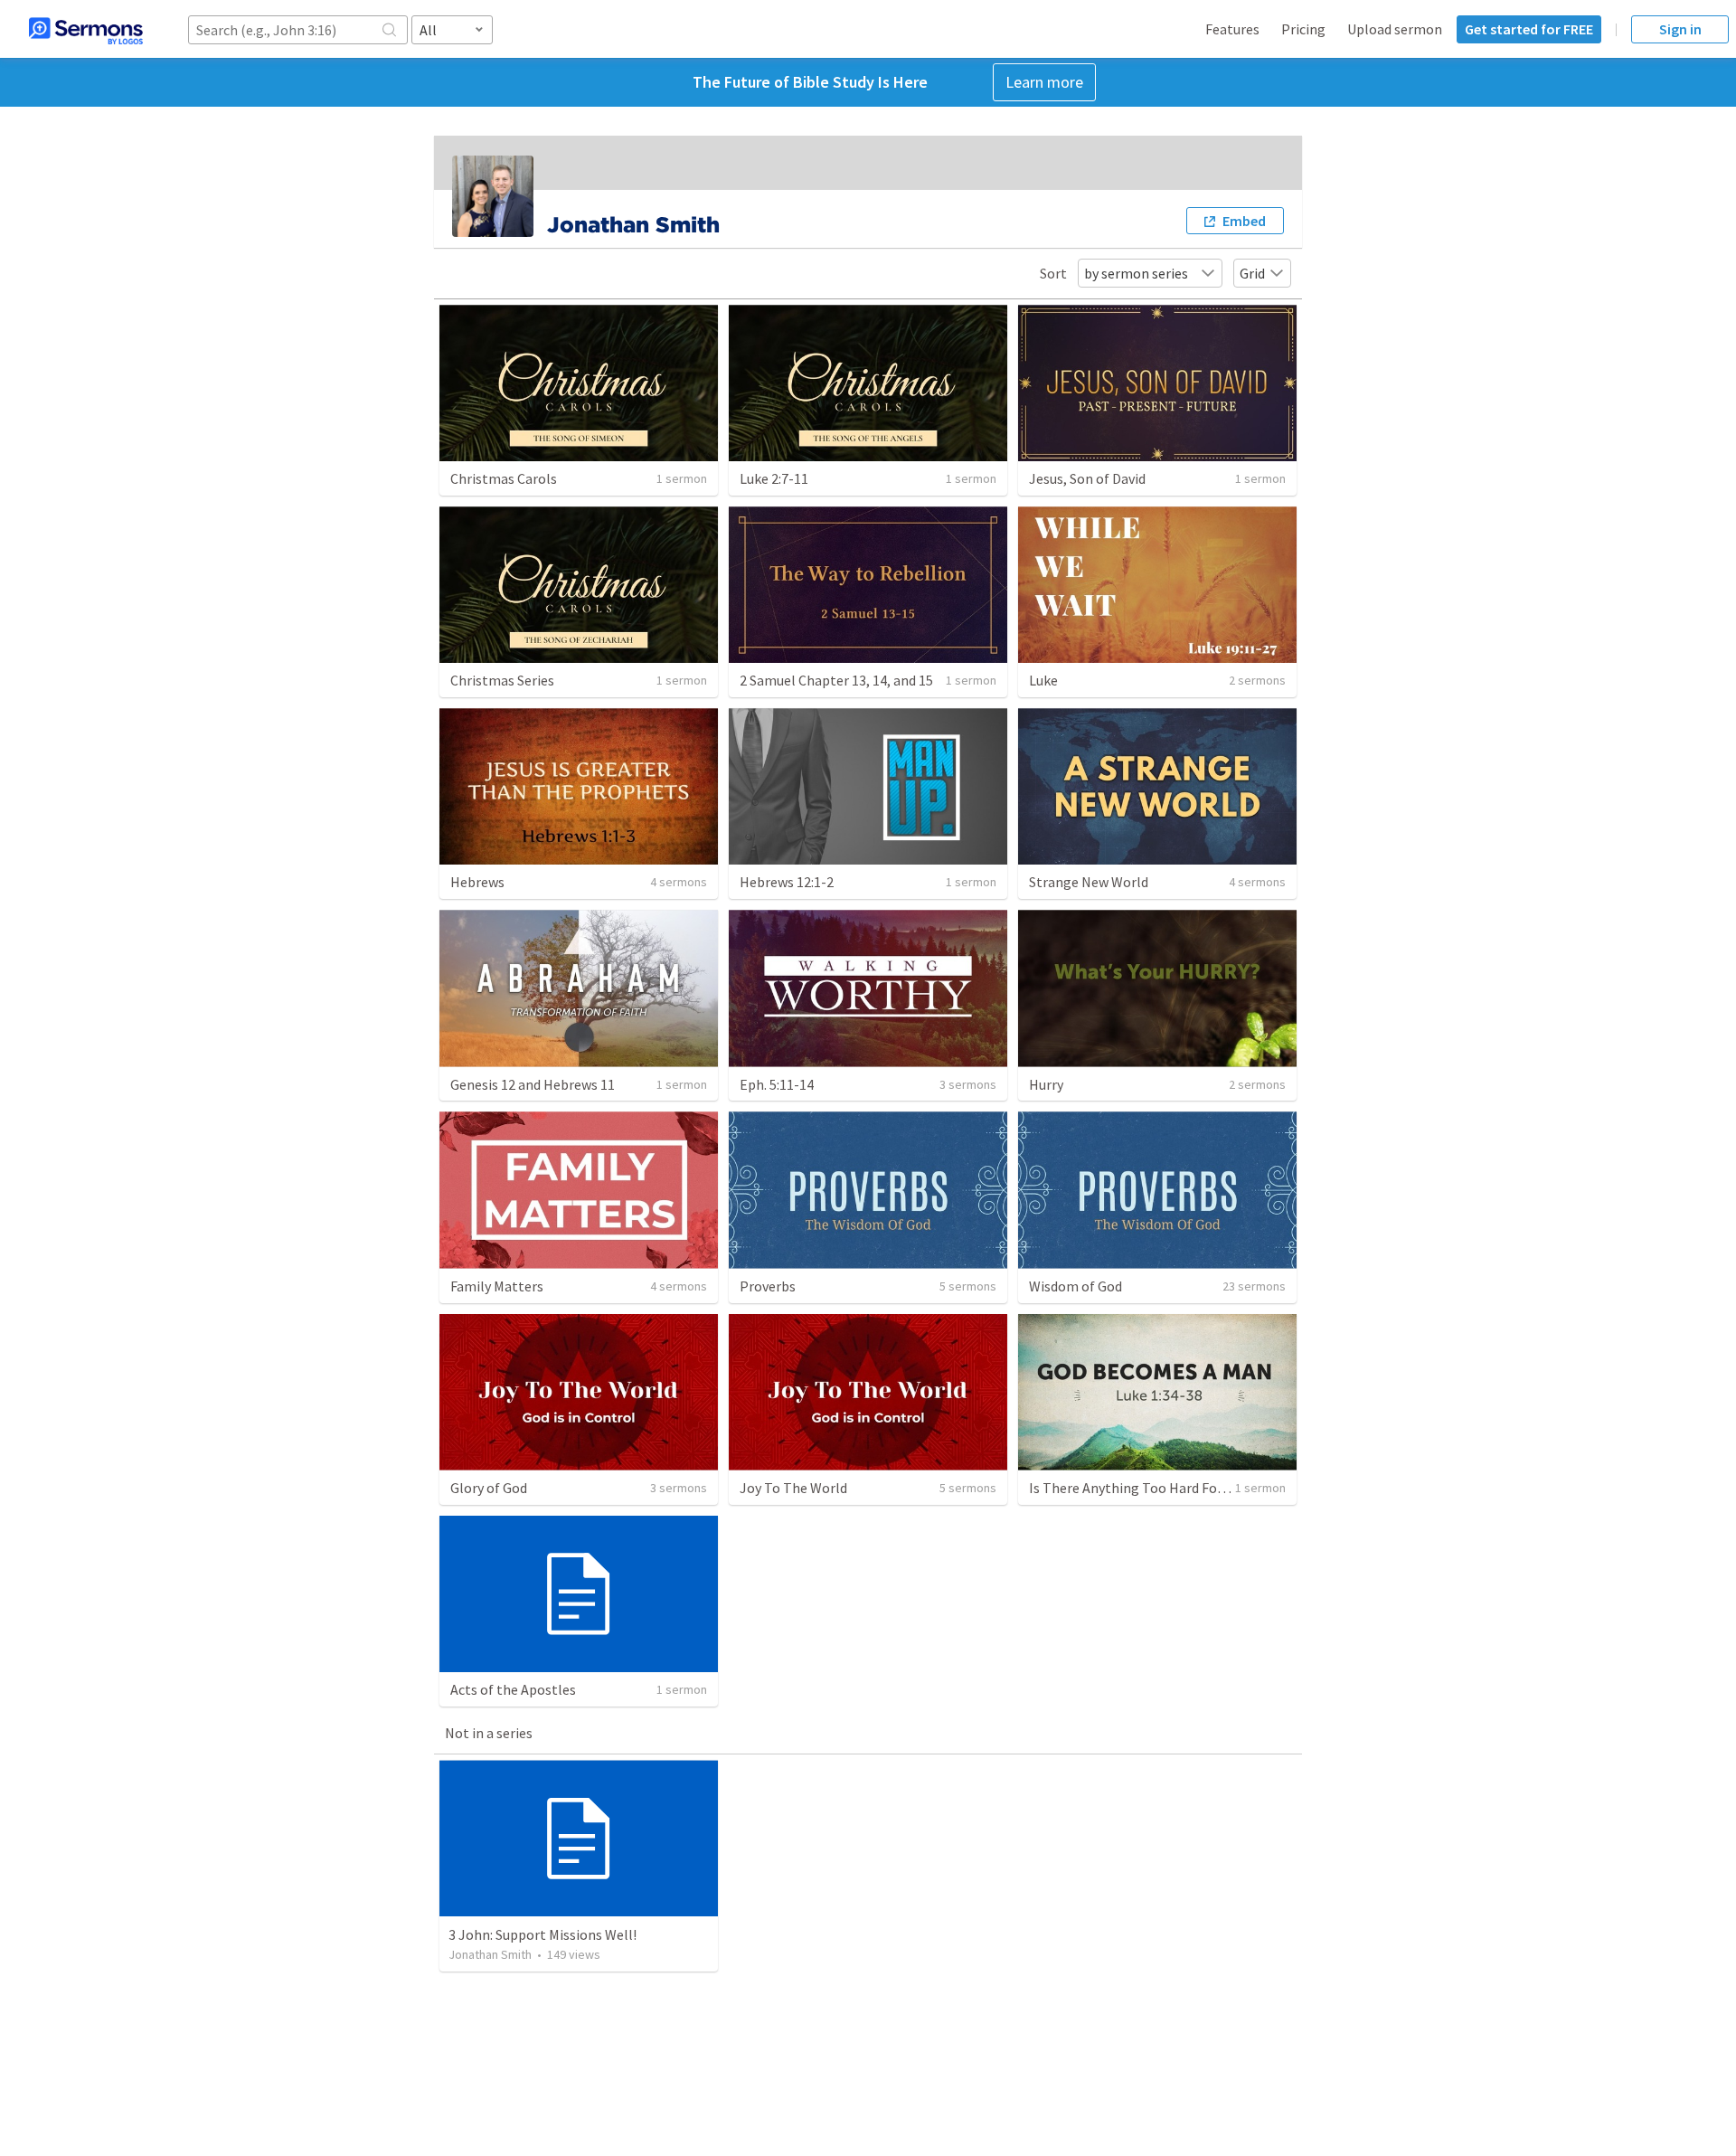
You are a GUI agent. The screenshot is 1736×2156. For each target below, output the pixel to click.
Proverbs (768, 1286)
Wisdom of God (1076, 1286)
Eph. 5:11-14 (777, 1084)
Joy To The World (793, 1488)
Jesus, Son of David (1087, 478)
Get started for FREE (1529, 29)
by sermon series (1136, 273)
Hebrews (477, 882)
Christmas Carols (504, 478)
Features (1232, 29)
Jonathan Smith (490, 1954)
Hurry (1046, 1084)
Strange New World (1089, 882)
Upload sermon (1395, 29)
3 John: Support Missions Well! (542, 1934)
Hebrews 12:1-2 (787, 882)
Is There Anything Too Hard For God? (1142, 1488)
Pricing (1303, 29)
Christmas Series (502, 680)
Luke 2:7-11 (774, 478)
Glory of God (489, 1488)
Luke (1043, 680)
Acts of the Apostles (513, 1689)
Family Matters (497, 1286)
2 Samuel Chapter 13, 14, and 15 (836, 680)
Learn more (1044, 82)
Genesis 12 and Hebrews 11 (533, 1084)
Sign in (1680, 29)
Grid (1252, 273)
